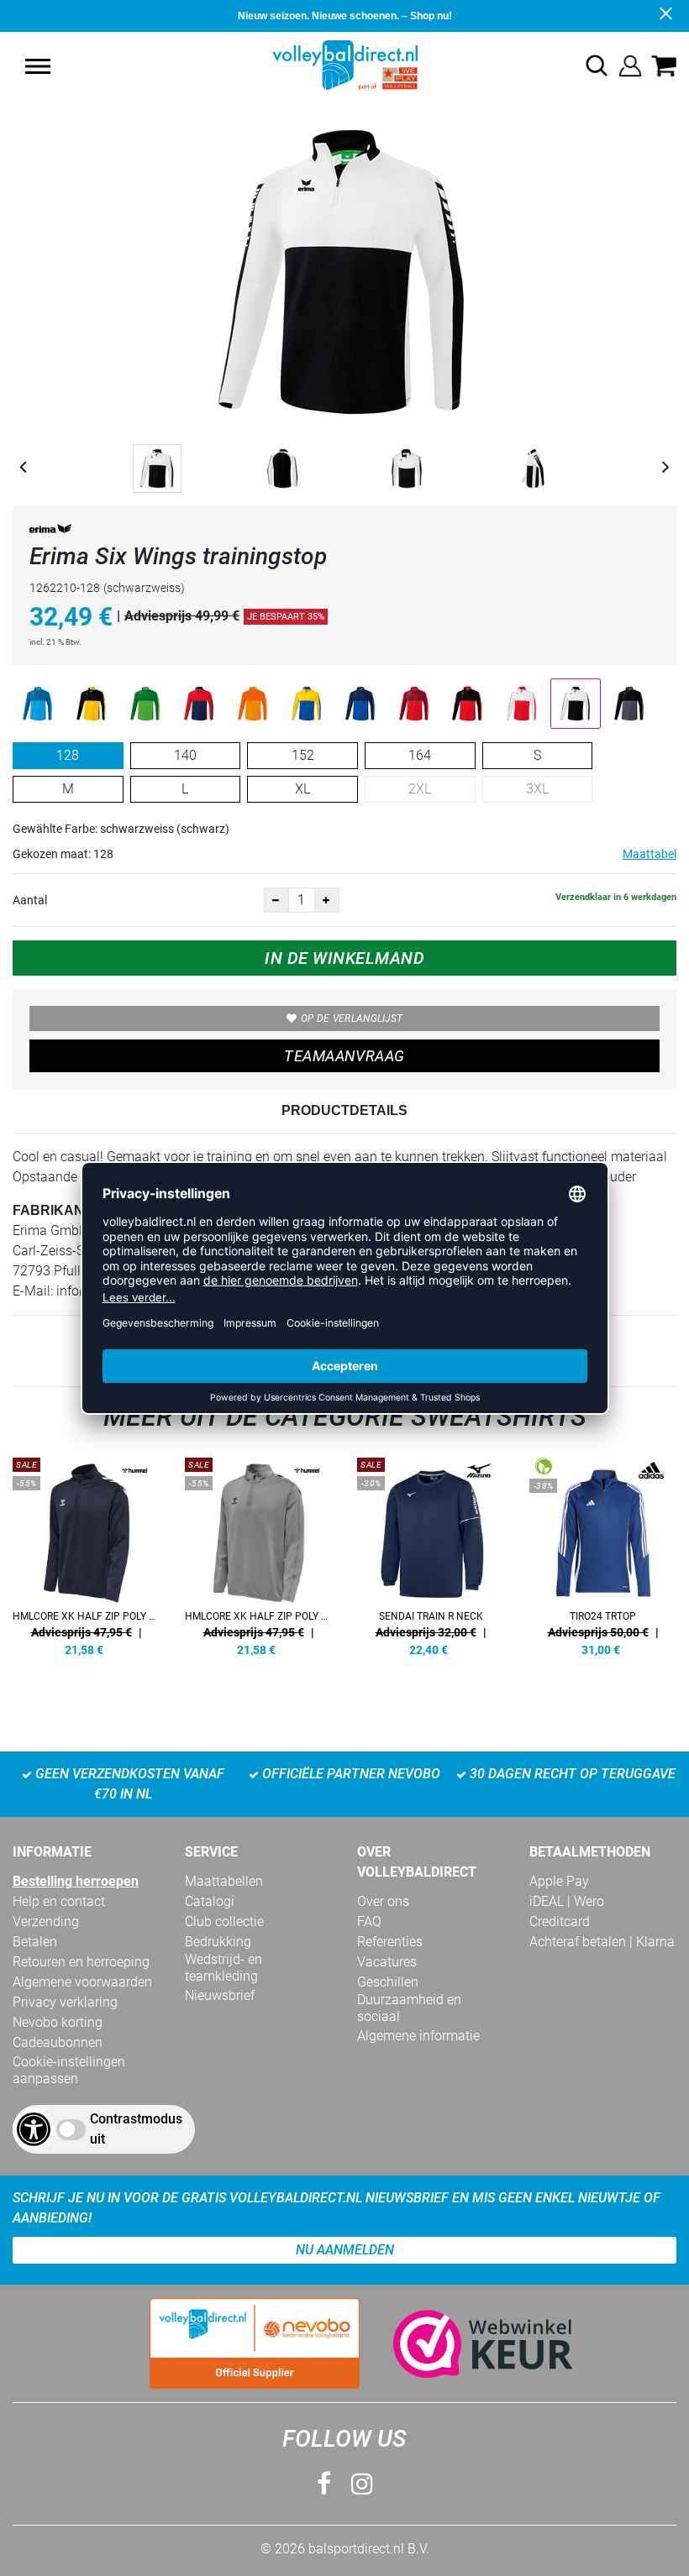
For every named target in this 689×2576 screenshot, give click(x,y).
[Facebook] (324, 2484)
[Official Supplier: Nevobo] (255, 2343)
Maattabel (650, 854)
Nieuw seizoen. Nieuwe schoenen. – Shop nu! (345, 16)
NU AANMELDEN (345, 2250)
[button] (38, 66)
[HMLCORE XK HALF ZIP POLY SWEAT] (86, 1554)
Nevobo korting (58, 2022)
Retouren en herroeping (81, 1962)
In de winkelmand (344, 958)
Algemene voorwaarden (82, 1982)
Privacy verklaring (65, 2002)
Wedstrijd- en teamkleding (224, 1968)
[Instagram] (362, 2484)
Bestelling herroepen (76, 1881)
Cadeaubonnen (58, 2042)
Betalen (35, 1942)
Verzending (46, 1922)
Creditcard (560, 1922)
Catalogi (210, 1901)
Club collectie (224, 1922)
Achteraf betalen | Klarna (602, 1942)
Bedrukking (218, 1942)
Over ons (383, 1901)
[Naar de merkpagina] (50, 532)
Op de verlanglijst (352, 1018)
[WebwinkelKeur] (466, 2344)
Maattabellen (224, 1881)
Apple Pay (559, 1881)
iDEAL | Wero (567, 1901)
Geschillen (388, 1982)
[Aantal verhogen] (327, 900)
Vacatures (387, 1962)
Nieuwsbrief (220, 1995)
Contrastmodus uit (136, 2129)
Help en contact (59, 1901)
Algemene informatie (418, 2036)
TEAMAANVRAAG (344, 1056)
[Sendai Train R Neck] (431, 1554)
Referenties (390, 1942)
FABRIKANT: (54, 1210)
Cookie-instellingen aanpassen (69, 2070)
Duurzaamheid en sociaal (409, 2008)
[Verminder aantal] (276, 900)
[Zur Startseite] (345, 64)
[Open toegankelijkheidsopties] (34, 2129)
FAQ (369, 1922)
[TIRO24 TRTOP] (603, 1554)
